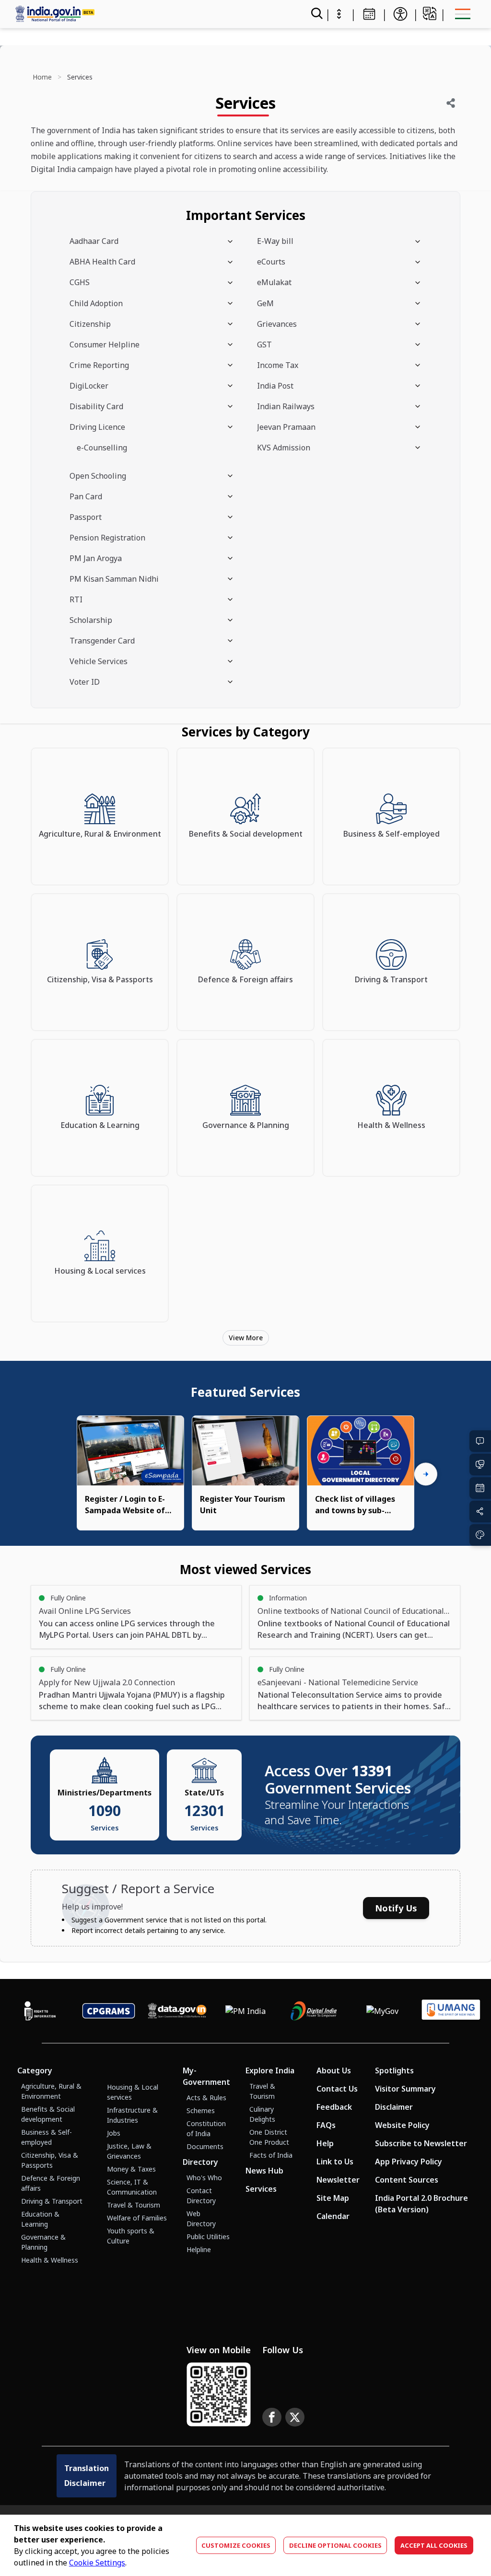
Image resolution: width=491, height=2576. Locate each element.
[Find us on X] (295, 2417)
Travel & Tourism (134, 2205)
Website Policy (402, 2125)
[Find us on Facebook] (272, 2417)
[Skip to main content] (339, 14)
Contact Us (337, 2089)
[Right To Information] (40, 2011)
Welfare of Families (137, 2218)
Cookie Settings (97, 2563)
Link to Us (335, 2162)
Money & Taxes (131, 2169)
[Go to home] (142, 14)
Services (261, 2189)
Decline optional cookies (335, 2545)
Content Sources (407, 2180)
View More (246, 1338)
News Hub (264, 2171)
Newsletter (338, 2180)
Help (325, 2143)
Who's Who (204, 2178)
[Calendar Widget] (369, 14)
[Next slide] (426, 1474)
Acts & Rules (206, 2098)
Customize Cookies (236, 2545)
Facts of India (271, 2155)
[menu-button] (462, 14)
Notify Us (396, 1908)
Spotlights (394, 2070)
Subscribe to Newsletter (421, 2143)
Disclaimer (394, 2107)
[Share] (451, 103)
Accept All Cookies (434, 2545)
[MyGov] (382, 2011)
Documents (205, 2146)
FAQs (326, 2125)
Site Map (333, 2198)
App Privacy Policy (409, 2162)
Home (42, 77)
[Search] (316, 14)
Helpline (199, 2249)
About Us (334, 2070)
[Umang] (451, 2011)
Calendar (333, 2216)
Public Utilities (208, 2237)
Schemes (201, 2110)
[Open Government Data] (177, 2011)
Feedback (334, 2107)
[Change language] (430, 13)
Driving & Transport (52, 2201)
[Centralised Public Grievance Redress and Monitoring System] (109, 2011)
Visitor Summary (405, 2089)
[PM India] (245, 2011)
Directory (200, 2162)
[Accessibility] (400, 14)
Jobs (114, 2133)
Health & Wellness (50, 2260)
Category (35, 2070)
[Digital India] (314, 2011)
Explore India (270, 2070)
